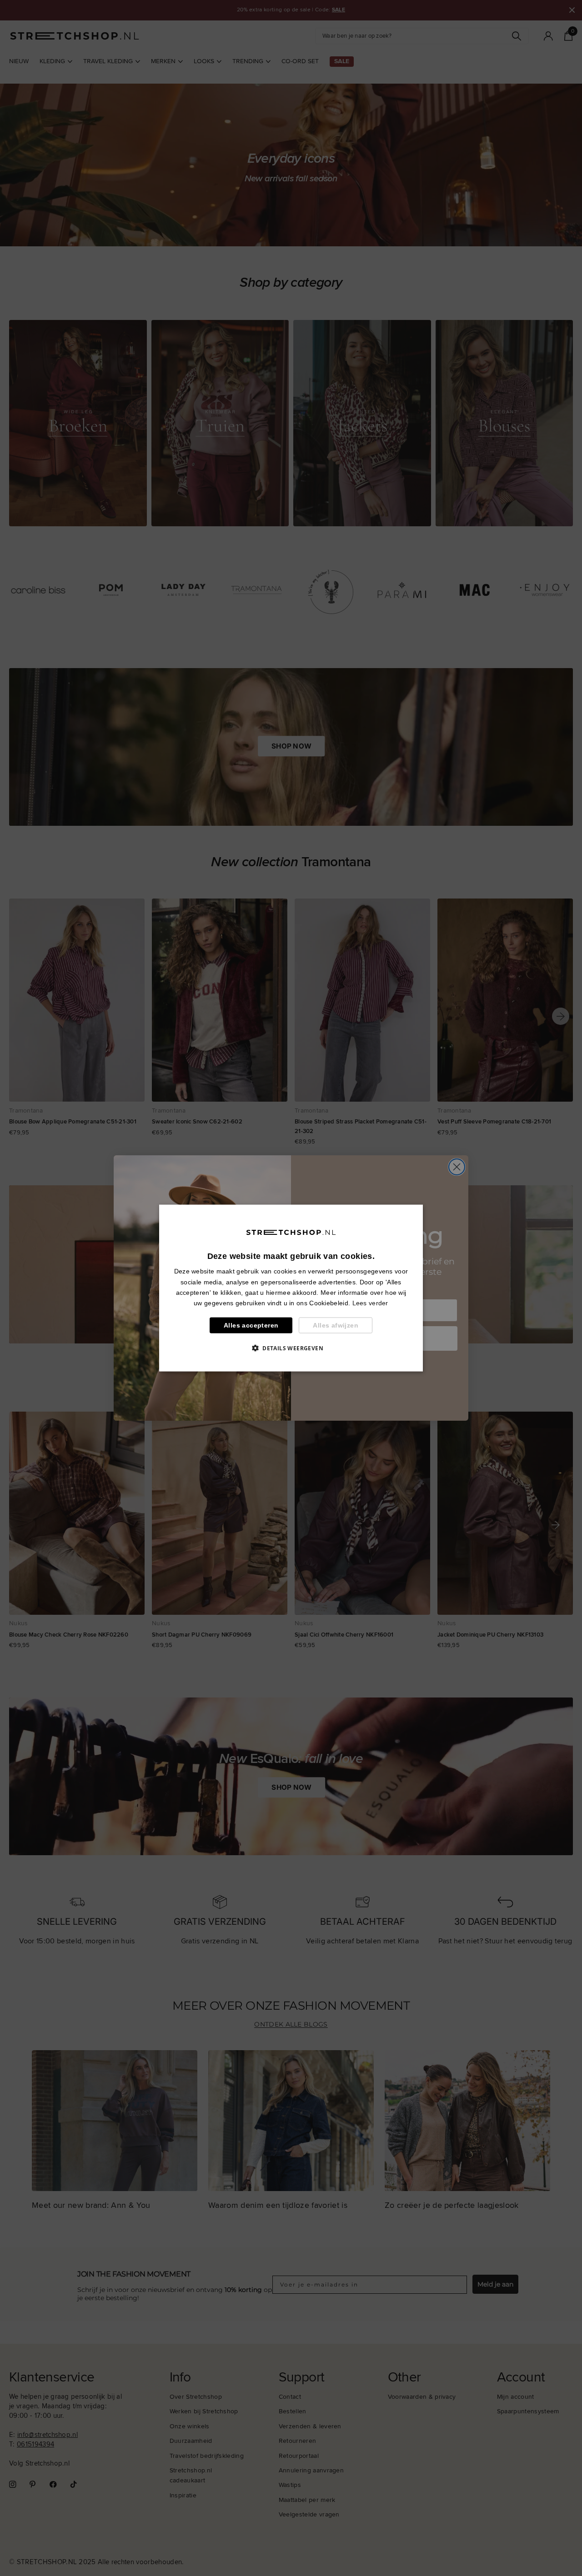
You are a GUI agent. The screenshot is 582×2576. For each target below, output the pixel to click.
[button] (291, 1348)
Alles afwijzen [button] (336, 1325)
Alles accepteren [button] (251, 1325)
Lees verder (370, 1303)
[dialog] (291, 1288)
